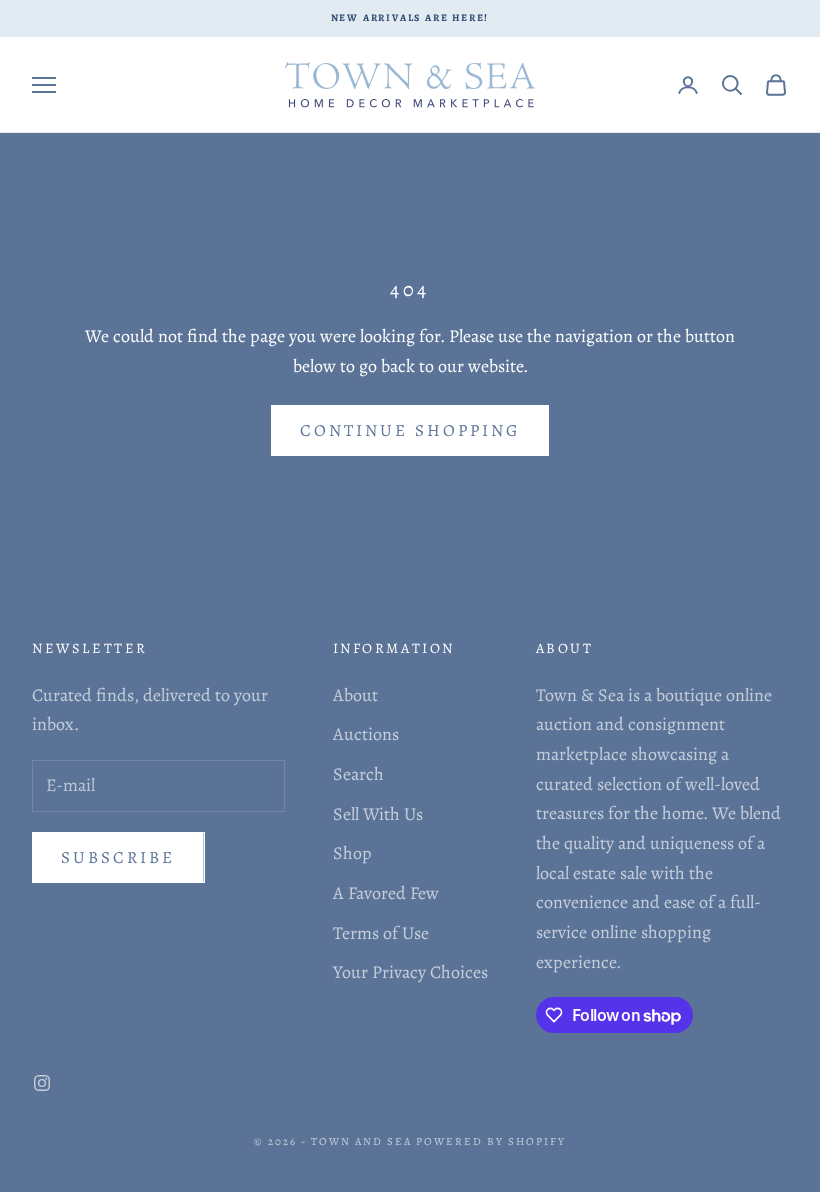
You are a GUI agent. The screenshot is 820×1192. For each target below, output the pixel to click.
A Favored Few (386, 893)
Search (358, 774)
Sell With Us (378, 814)
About (355, 695)
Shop (352, 853)
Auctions (366, 734)
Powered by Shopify (491, 1141)
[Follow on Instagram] (42, 1083)
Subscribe (118, 857)
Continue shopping (410, 430)
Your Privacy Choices (410, 972)
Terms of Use (381, 933)
